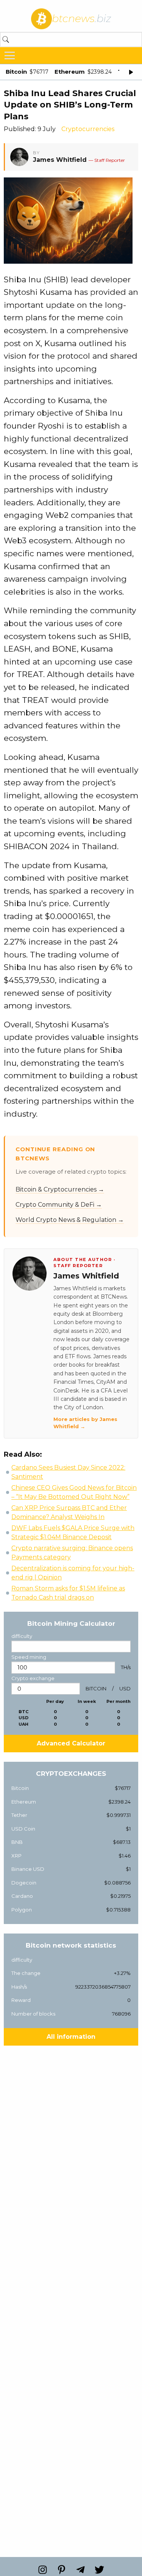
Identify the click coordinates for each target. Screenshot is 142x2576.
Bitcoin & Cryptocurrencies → (60, 1189)
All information (71, 2037)
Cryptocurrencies (88, 129)
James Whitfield (60, 160)
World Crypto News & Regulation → (70, 1220)
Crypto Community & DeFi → (59, 1205)
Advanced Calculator (71, 1743)
